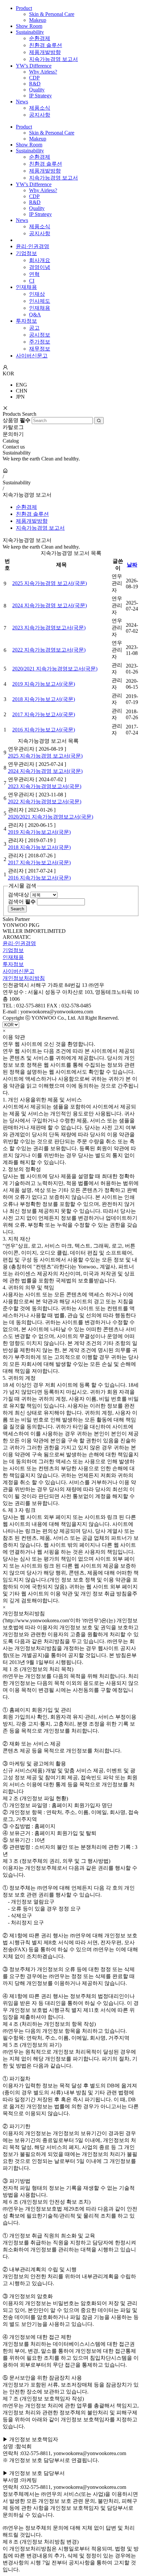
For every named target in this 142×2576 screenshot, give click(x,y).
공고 (34, 328)
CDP (34, 78)
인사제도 (40, 301)
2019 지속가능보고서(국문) (44, 684)
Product (24, 8)
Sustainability (30, 32)
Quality (37, 90)
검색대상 (18, 895)
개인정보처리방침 (24, 978)
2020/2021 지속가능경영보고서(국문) (55, 669)
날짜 (132, 565)
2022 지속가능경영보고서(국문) (49, 650)
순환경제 (40, 38)
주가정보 (40, 342)
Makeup (38, 20)
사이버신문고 (32, 356)
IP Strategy (40, 96)
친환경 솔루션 (46, 45)
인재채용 (26, 287)
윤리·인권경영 (33, 246)
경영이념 (40, 267)
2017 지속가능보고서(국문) (44, 714)
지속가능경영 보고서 (53, 59)
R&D (35, 84)
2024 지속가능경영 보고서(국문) (50, 605)
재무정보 (40, 349)
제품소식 (40, 108)
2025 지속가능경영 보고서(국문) (50, 583)
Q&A (35, 315)
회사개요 (40, 260)
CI (32, 281)
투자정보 (26, 321)
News (22, 102)
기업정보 (26, 253)
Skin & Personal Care (52, 14)
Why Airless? (43, 72)
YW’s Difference (34, 66)
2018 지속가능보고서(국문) (44, 699)
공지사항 (40, 115)
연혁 (34, 274)
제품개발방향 (45, 52)
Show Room (29, 26)
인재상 (37, 294)
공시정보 (40, 335)
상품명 (17, 420)
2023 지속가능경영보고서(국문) (49, 628)
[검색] (99, 421)
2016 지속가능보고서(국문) (44, 730)
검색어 (22, 902)
